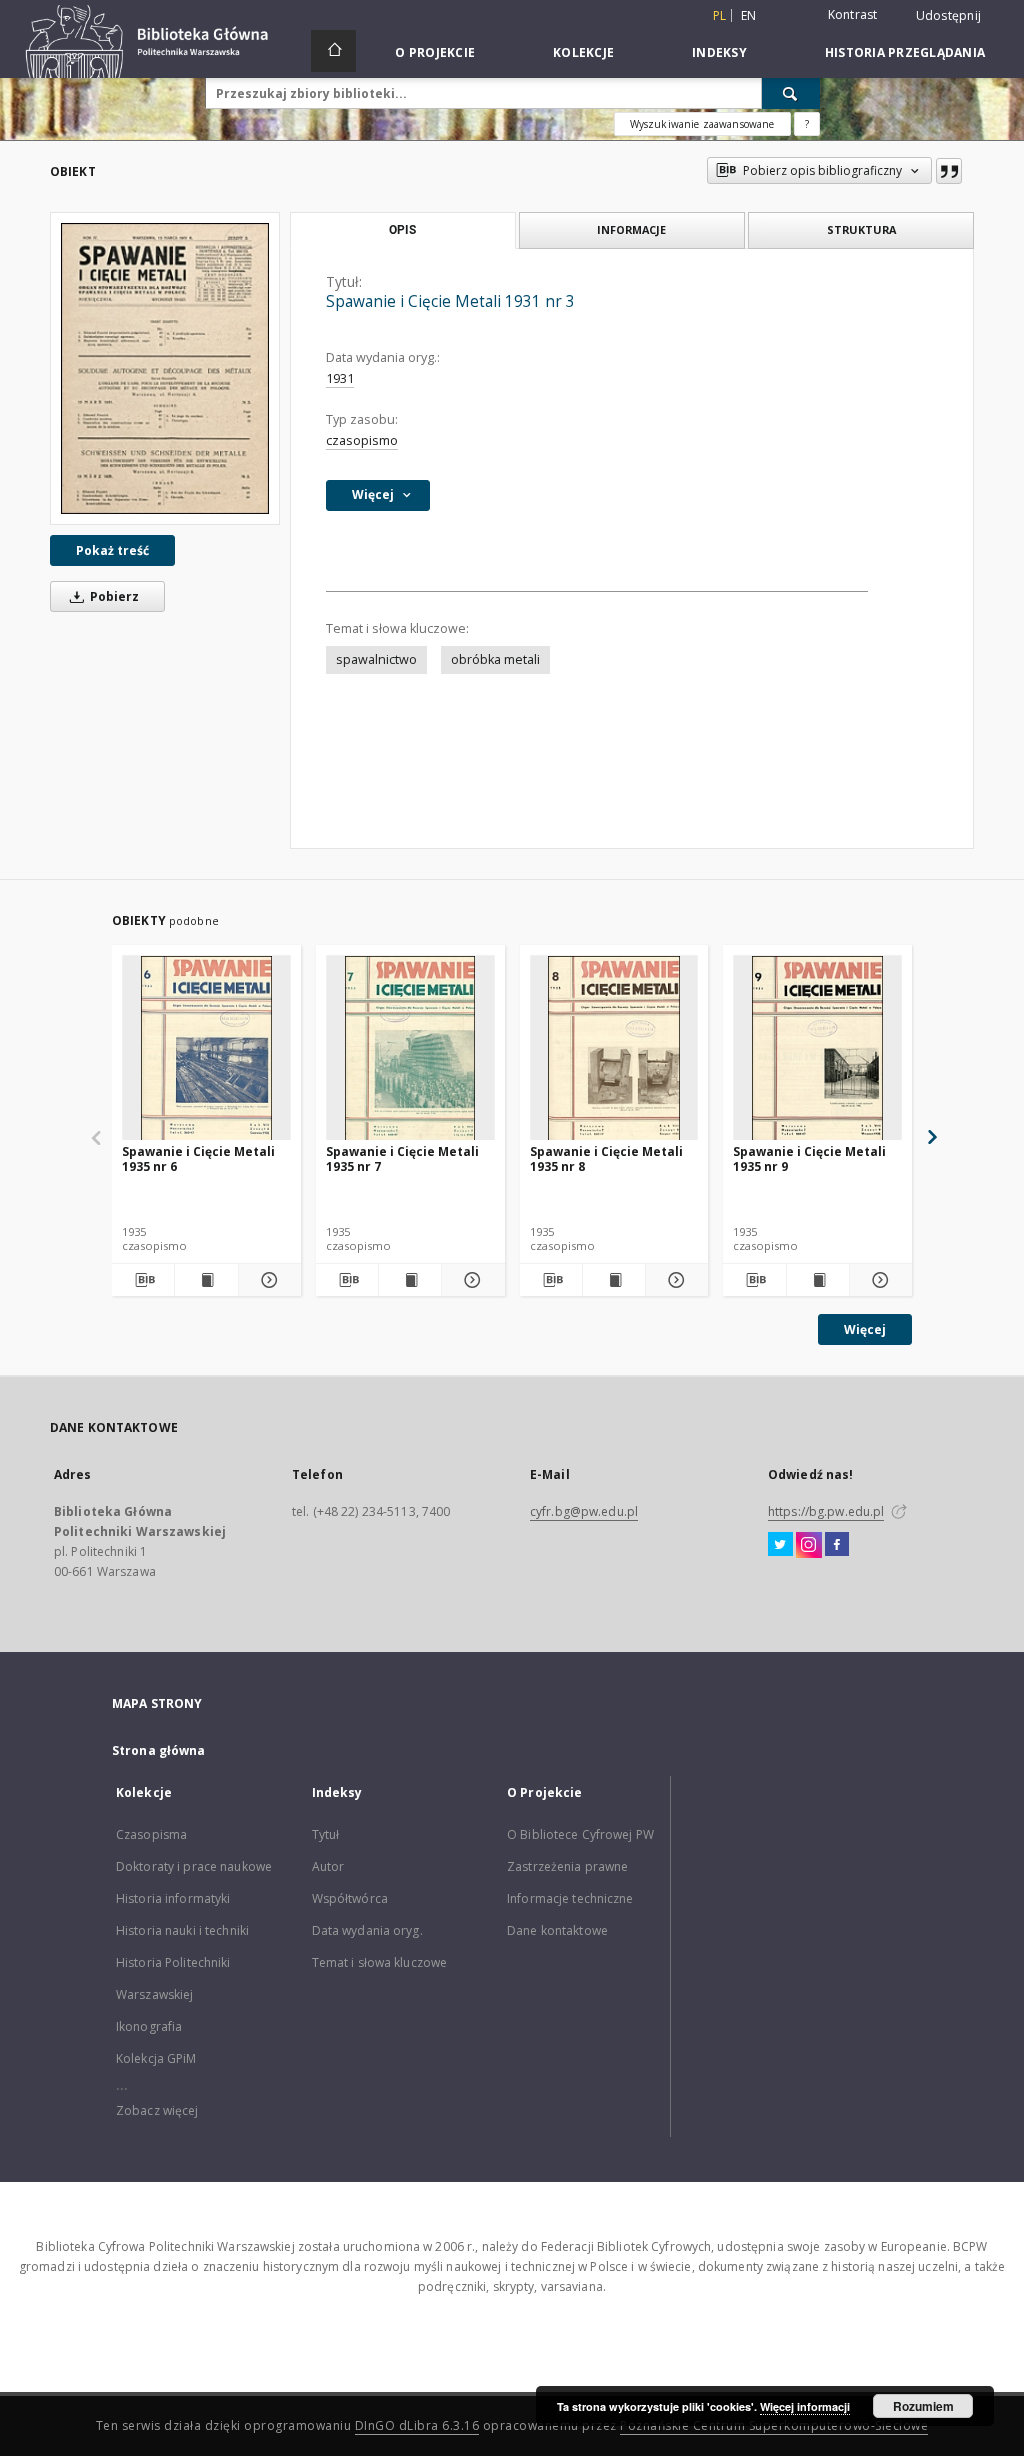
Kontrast (853, 14)
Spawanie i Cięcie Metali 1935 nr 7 (402, 1158)
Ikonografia (149, 2026)
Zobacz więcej (157, 2110)
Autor (328, 1866)
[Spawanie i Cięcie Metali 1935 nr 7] (410, 1048)
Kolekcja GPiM (156, 2058)
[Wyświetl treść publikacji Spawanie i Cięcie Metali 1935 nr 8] (614, 1280)
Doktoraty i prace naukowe (194, 1866)
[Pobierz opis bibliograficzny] (143, 1280)
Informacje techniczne (570, 1898)
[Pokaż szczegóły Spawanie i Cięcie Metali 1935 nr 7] (470, 1280)
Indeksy (719, 52)
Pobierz (113, 596)
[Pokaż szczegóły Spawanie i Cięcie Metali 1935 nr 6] (267, 1280)
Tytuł (326, 1834)
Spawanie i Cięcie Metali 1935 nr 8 (606, 1158)
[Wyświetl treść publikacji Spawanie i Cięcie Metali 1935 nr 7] (410, 1280)
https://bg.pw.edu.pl (826, 1511)
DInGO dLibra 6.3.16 (417, 2425)
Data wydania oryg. (367, 1930)
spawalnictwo (376, 659)
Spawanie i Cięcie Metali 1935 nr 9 (809, 1158)
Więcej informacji (805, 2406)
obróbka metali (495, 659)
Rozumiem (923, 2406)
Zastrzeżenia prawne (567, 1866)
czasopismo (362, 440)
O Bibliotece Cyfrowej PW (580, 1834)
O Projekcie (435, 52)
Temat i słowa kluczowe (380, 1962)
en (749, 15)
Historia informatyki (173, 1898)
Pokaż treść (112, 550)
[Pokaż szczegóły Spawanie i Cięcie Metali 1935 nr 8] (674, 1280)
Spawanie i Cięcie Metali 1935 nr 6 (198, 1158)
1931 (340, 378)
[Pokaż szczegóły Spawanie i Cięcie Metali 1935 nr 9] (878, 1280)
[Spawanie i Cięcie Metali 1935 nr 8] (614, 1048)
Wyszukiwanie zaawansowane (702, 124)
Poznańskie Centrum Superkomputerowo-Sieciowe (774, 2425)
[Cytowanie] (949, 171)
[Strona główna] (333, 51)
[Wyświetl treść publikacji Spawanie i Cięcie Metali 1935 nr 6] (206, 1280)
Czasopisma (151, 1834)
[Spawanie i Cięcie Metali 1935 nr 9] (817, 1048)
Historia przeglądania (905, 52)
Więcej (865, 1329)
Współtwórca (350, 1898)
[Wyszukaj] (791, 93)
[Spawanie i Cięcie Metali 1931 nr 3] (165, 368)
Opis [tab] (402, 230)
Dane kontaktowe (557, 1930)
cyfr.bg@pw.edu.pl (584, 1511)
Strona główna (159, 1750)
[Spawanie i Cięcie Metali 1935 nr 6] (206, 1048)
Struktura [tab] (861, 229)
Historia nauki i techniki (182, 1930)
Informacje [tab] (631, 229)
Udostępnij (949, 16)
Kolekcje (583, 52)
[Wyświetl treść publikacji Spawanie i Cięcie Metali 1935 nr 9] (818, 1280)
